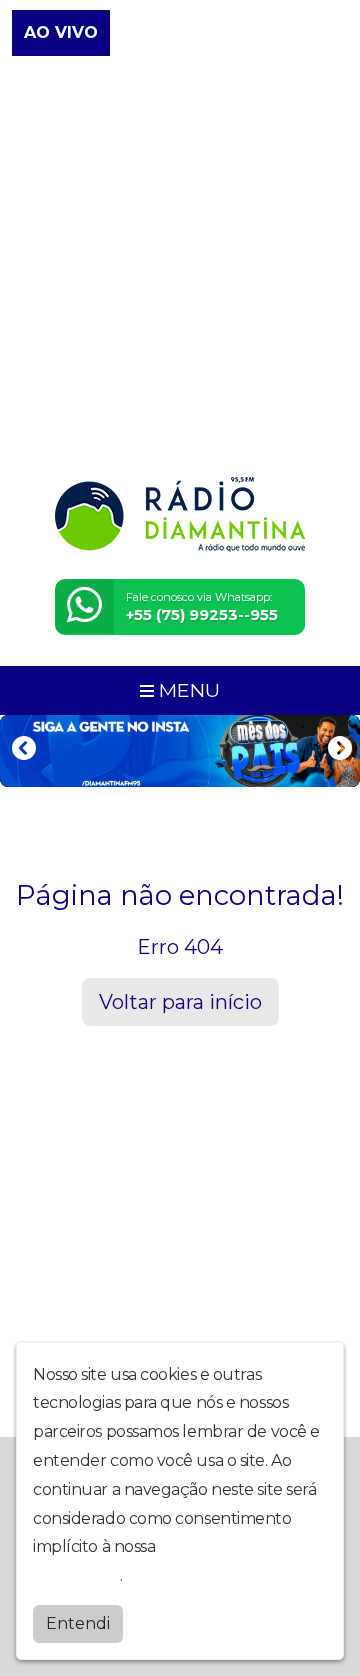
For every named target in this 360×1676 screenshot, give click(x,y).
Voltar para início (180, 1002)
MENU (187, 690)
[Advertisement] (180, 268)
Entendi (78, 1623)
